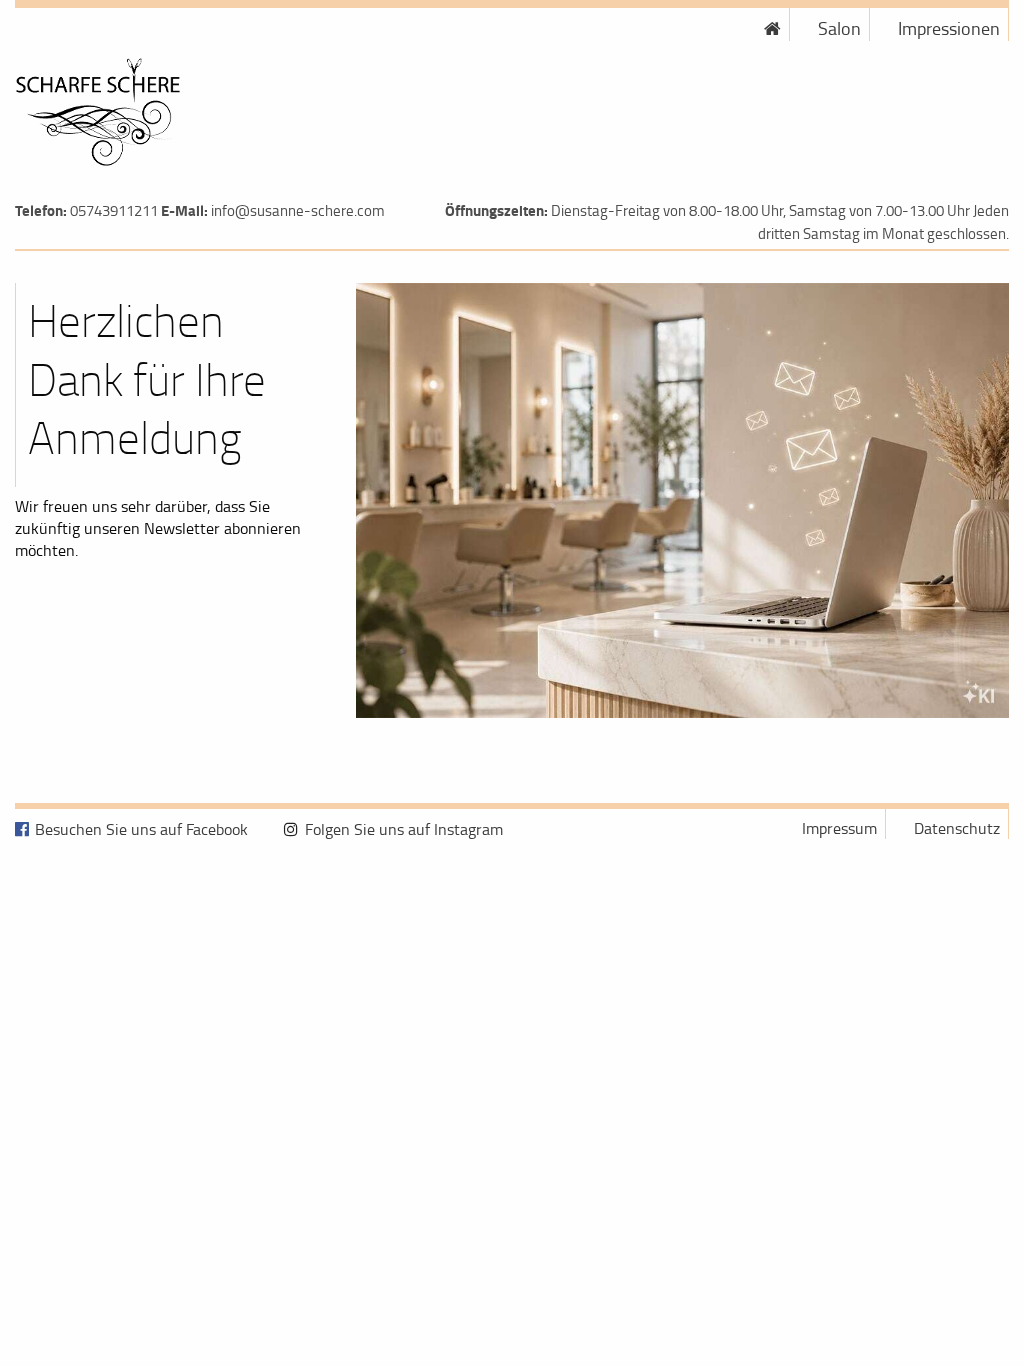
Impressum (839, 828)
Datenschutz (957, 828)
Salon (839, 28)
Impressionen (949, 28)
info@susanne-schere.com (298, 210)
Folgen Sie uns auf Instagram (404, 829)
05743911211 (114, 210)
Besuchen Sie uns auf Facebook (141, 829)
